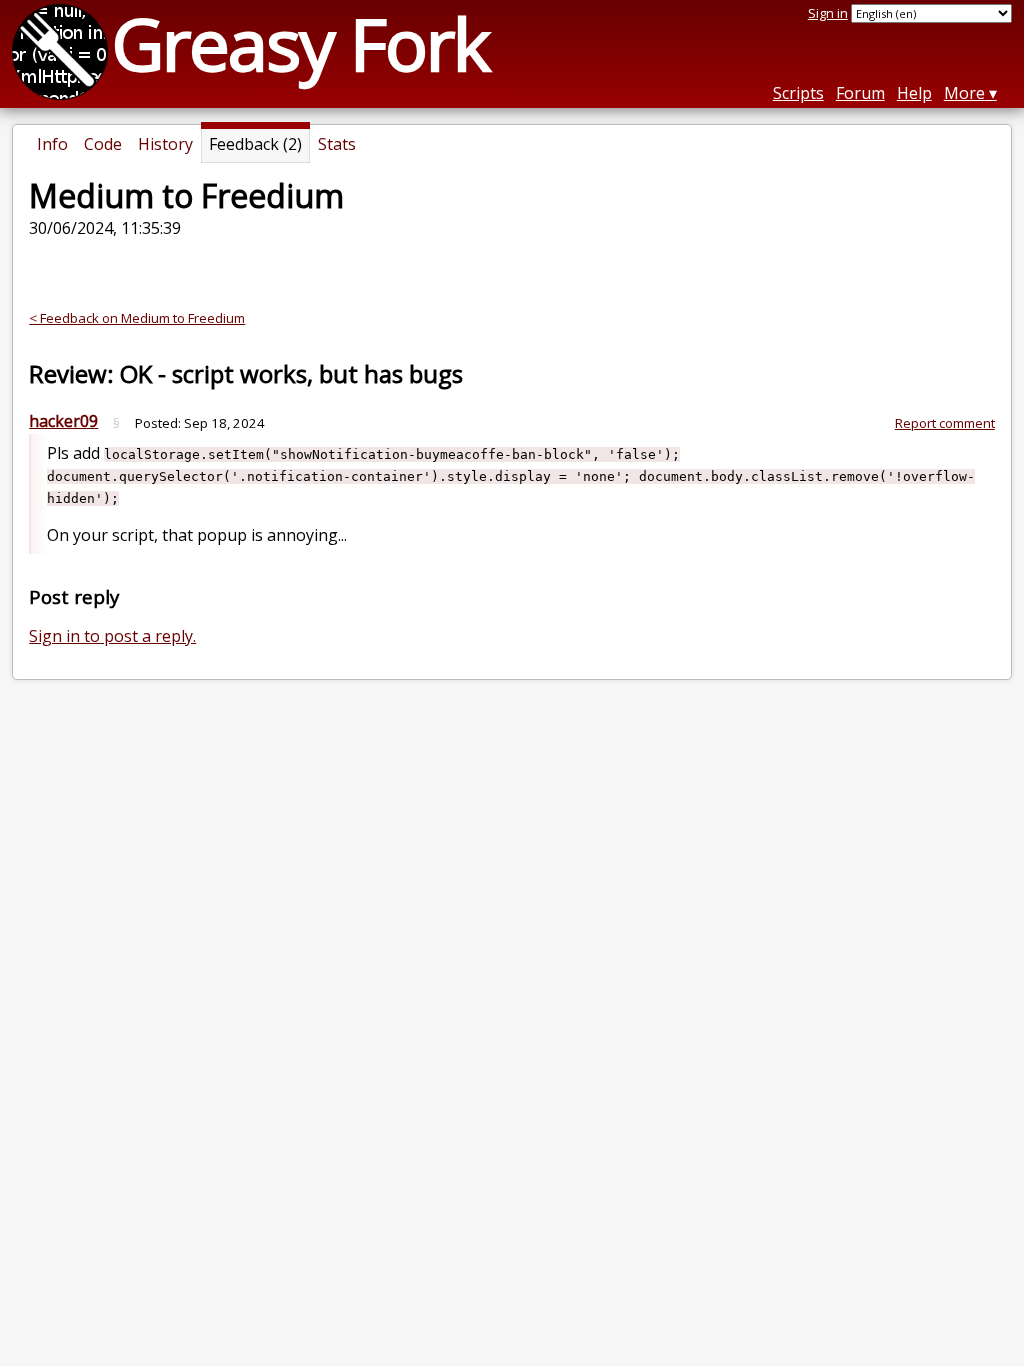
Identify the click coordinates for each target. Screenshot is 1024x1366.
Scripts (798, 93)
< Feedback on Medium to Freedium (137, 318)
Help (914, 93)
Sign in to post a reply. (112, 636)
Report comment (945, 423)
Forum (860, 93)
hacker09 (63, 421)
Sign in (828, 13)
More (964, 93)
